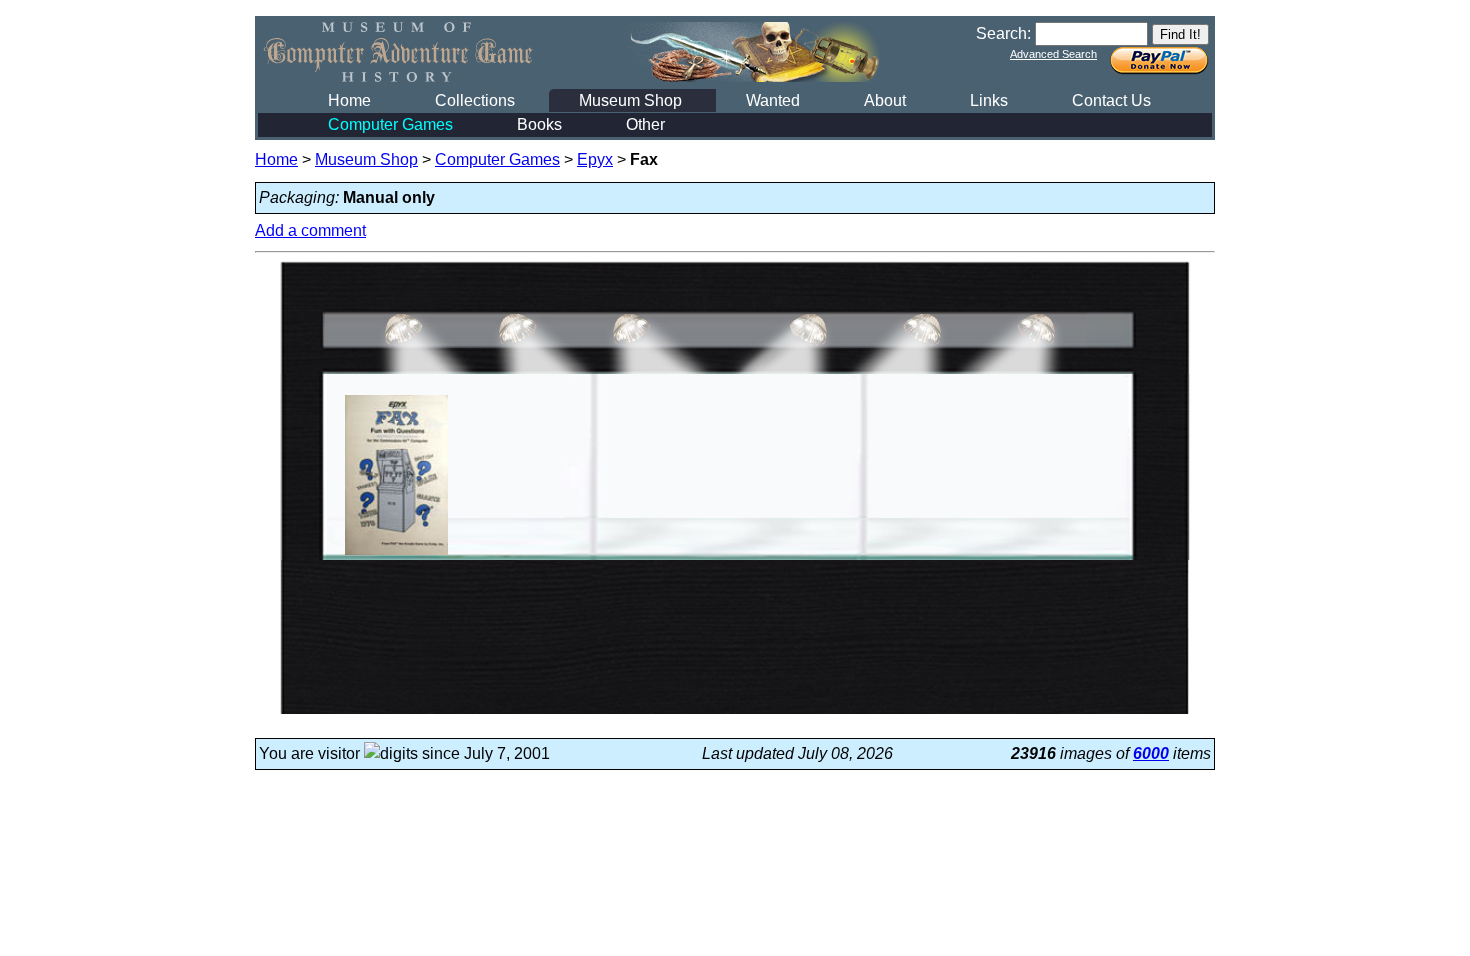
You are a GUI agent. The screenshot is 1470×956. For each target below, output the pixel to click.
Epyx (595, 159)
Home (349, 100)
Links (989, 100)
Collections (475, 100)
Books (539, 124)
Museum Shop (630, 100)
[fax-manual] (396, 554)
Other (645, 124)
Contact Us (1111, 100)
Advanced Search (1053, 54)
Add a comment (310, 230)
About (885, 100)
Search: (1003, 33)
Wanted (773, 100)
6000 (1151, 753)
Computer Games (390, 124)
